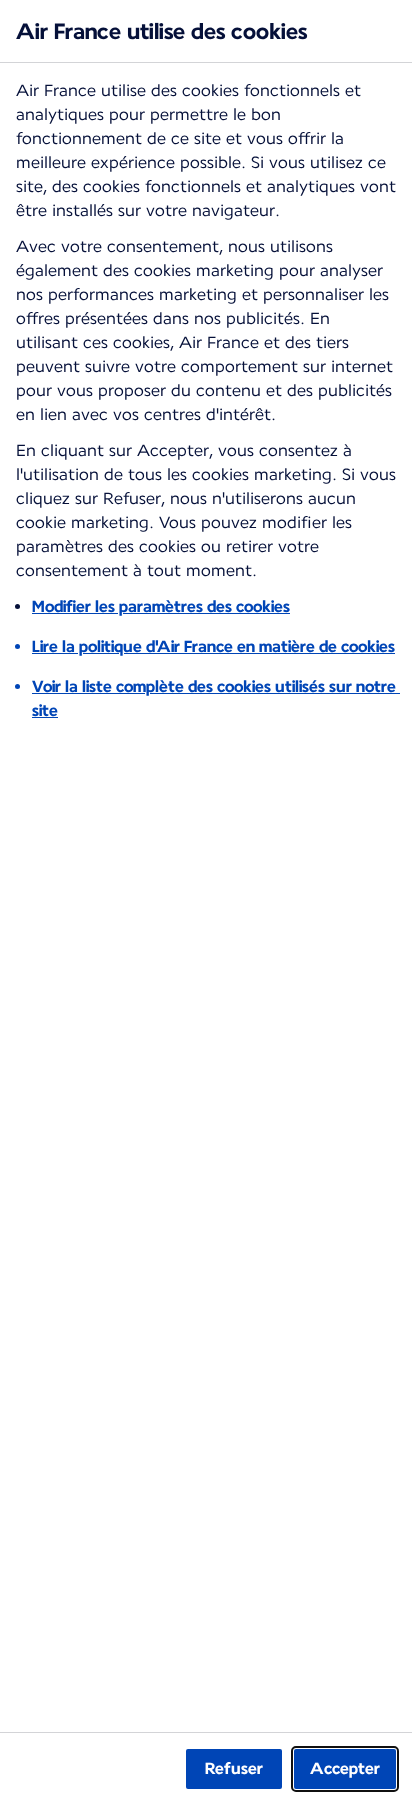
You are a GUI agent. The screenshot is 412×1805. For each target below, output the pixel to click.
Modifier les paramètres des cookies (161, 606)
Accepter (345, 1768)
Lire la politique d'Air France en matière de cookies (213, 646)
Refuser (234, 1768)
